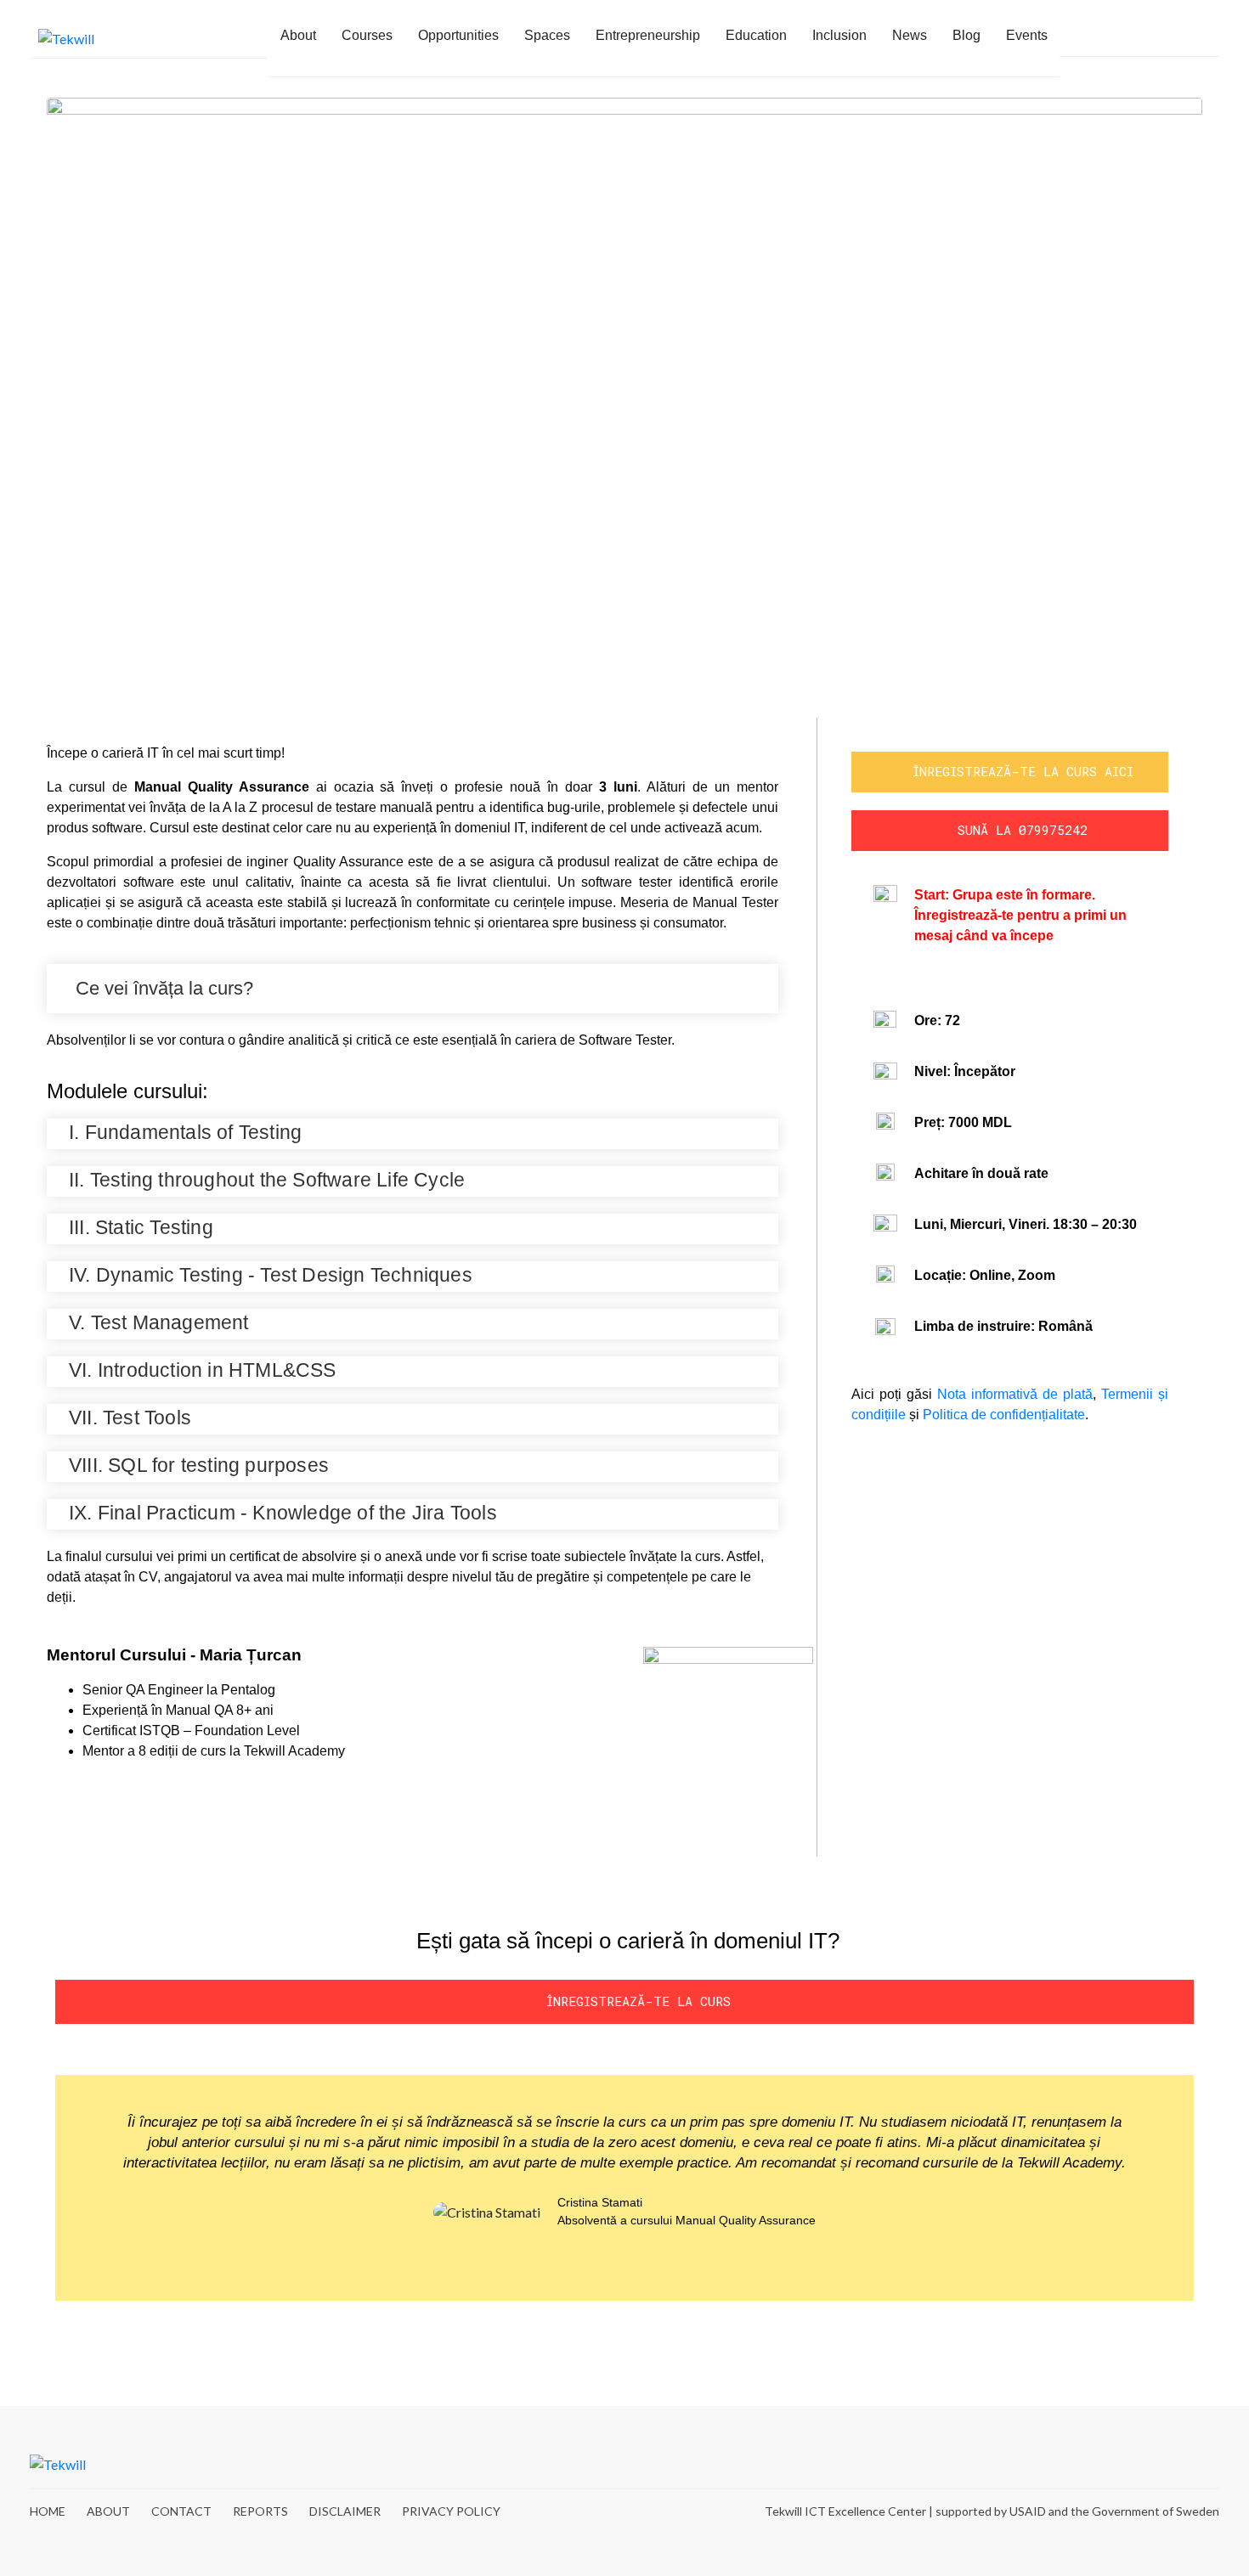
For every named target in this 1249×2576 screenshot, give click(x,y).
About (298, 35)
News (910, 35)
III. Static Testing (141, 1227)
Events (1027, 35)
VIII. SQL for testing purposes (199, 1465)
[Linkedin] (1202, 38)
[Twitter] (1180, 2464)
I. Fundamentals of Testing (185, 1132)
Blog (966, 35)
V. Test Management (159, 1322)
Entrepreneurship (648, 35)
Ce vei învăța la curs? (164, 988)
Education (756, 35)
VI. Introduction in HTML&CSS (203, 1370)
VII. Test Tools (130, 1418)
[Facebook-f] (1178, 38)
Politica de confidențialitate (1002, 1415)
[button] (413, 989)
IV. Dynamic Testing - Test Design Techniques (271, 1275)
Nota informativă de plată (1015, 1394)
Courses (367, 35)
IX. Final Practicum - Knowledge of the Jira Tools (283, 1513)
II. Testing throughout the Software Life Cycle (267, 1180)
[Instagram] (1150, 2464)
